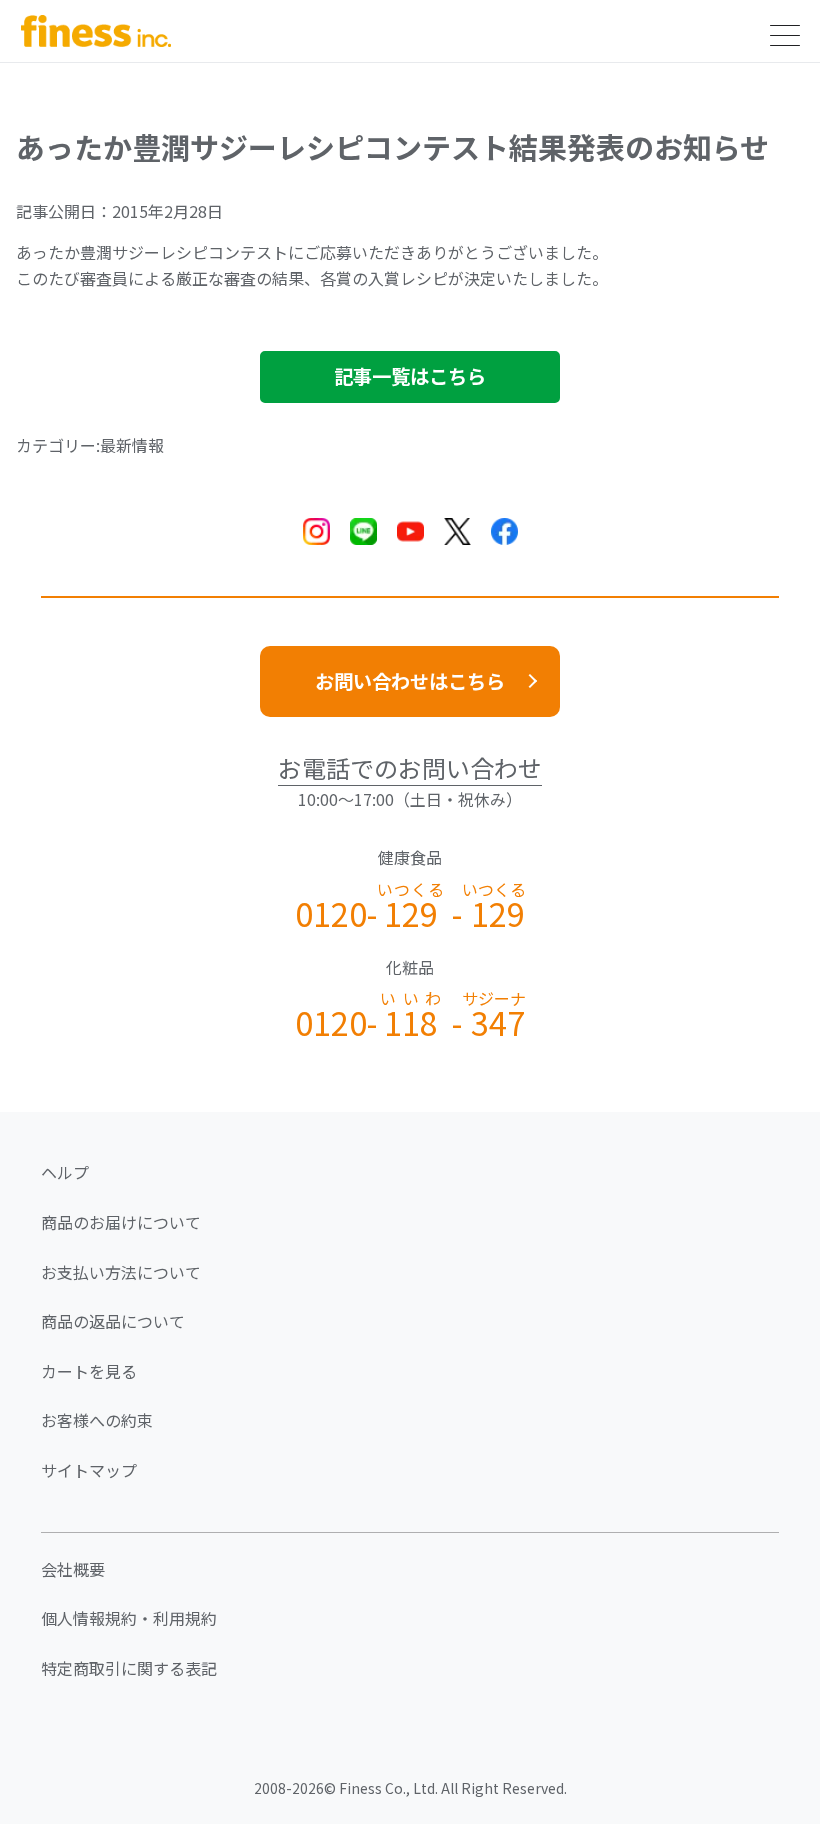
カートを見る (89, 1371)
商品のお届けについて (121, 1222)
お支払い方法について (121, 1272)
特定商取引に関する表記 (129, 1668)
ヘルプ (65, 1172)
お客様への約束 (97, 1420)
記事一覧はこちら (410, 376)
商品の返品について (113, 1321)
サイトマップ (89, 1470)
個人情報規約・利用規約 (129, 1618)
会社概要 (73, 1569)
